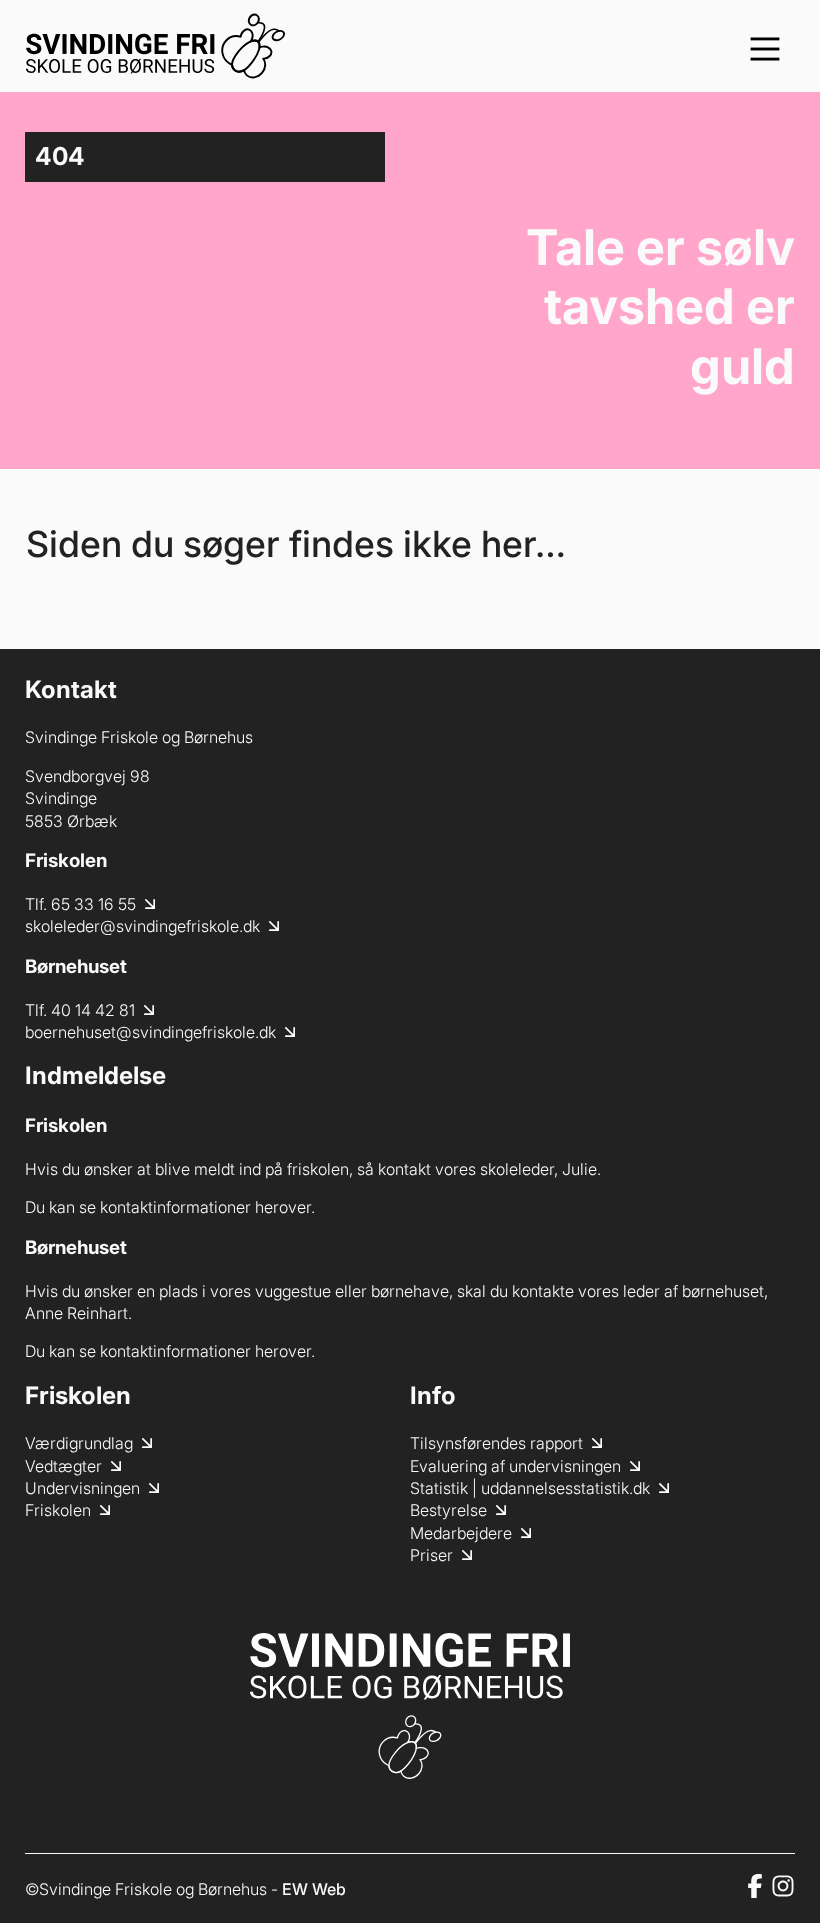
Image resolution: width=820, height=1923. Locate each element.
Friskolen (58, 1510)
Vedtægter (63, 1466)
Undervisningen (82, 1488)
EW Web (314, 1889)
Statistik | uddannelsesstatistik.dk (530, 1488)
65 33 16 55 (93, 904)
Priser (431, 1555)
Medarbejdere (461, 1533)
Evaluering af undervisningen (515, 1466)
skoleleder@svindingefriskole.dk (142, 926)
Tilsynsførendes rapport (496, 1443)
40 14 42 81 (93, 1010)
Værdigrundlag (79, 1443)
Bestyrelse (448, 1510)
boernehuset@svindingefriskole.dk (150, 1032)
